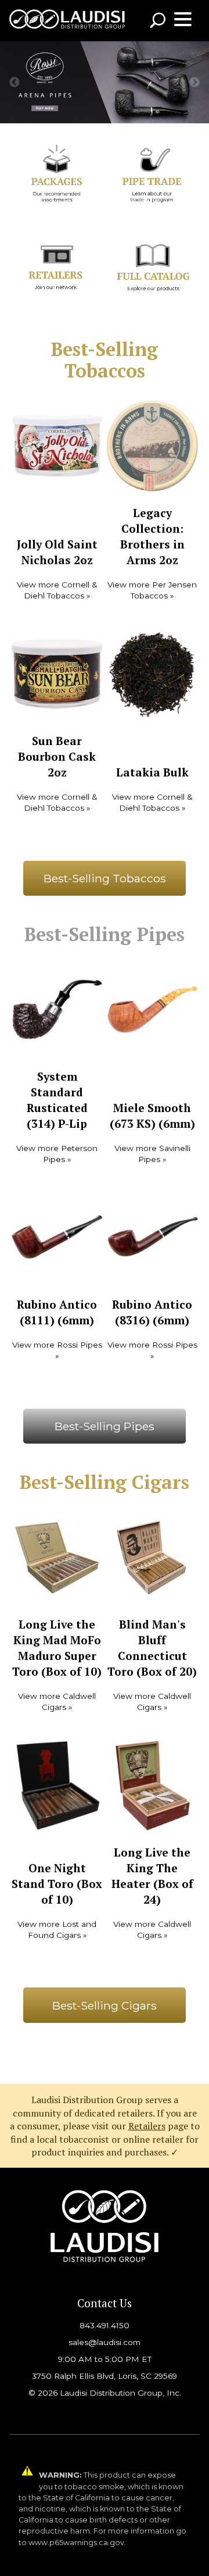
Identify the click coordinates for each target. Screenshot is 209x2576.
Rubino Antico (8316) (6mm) (152, 1312)
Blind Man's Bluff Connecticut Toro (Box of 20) (152, 1648)
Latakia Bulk (152, 772)
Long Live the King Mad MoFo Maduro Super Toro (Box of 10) (57, 1648)
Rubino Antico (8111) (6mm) (57, 1312)
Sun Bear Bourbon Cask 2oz (57, 756)
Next (194, 83)
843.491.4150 (105, 2325)
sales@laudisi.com (105, 2342)
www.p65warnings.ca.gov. (77, 2543)
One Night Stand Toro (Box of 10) (57, 1884)
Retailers (147, 2126)
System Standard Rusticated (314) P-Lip (57, 1100)
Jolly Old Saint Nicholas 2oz (57, 552)
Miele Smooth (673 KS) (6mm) (152, 1116)
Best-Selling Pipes (105, 1426)
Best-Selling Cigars (105, 2005)
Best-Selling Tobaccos (105, 878)
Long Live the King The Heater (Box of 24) (152, 1876)
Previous (15, 83)
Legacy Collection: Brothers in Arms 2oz (152, 536)
